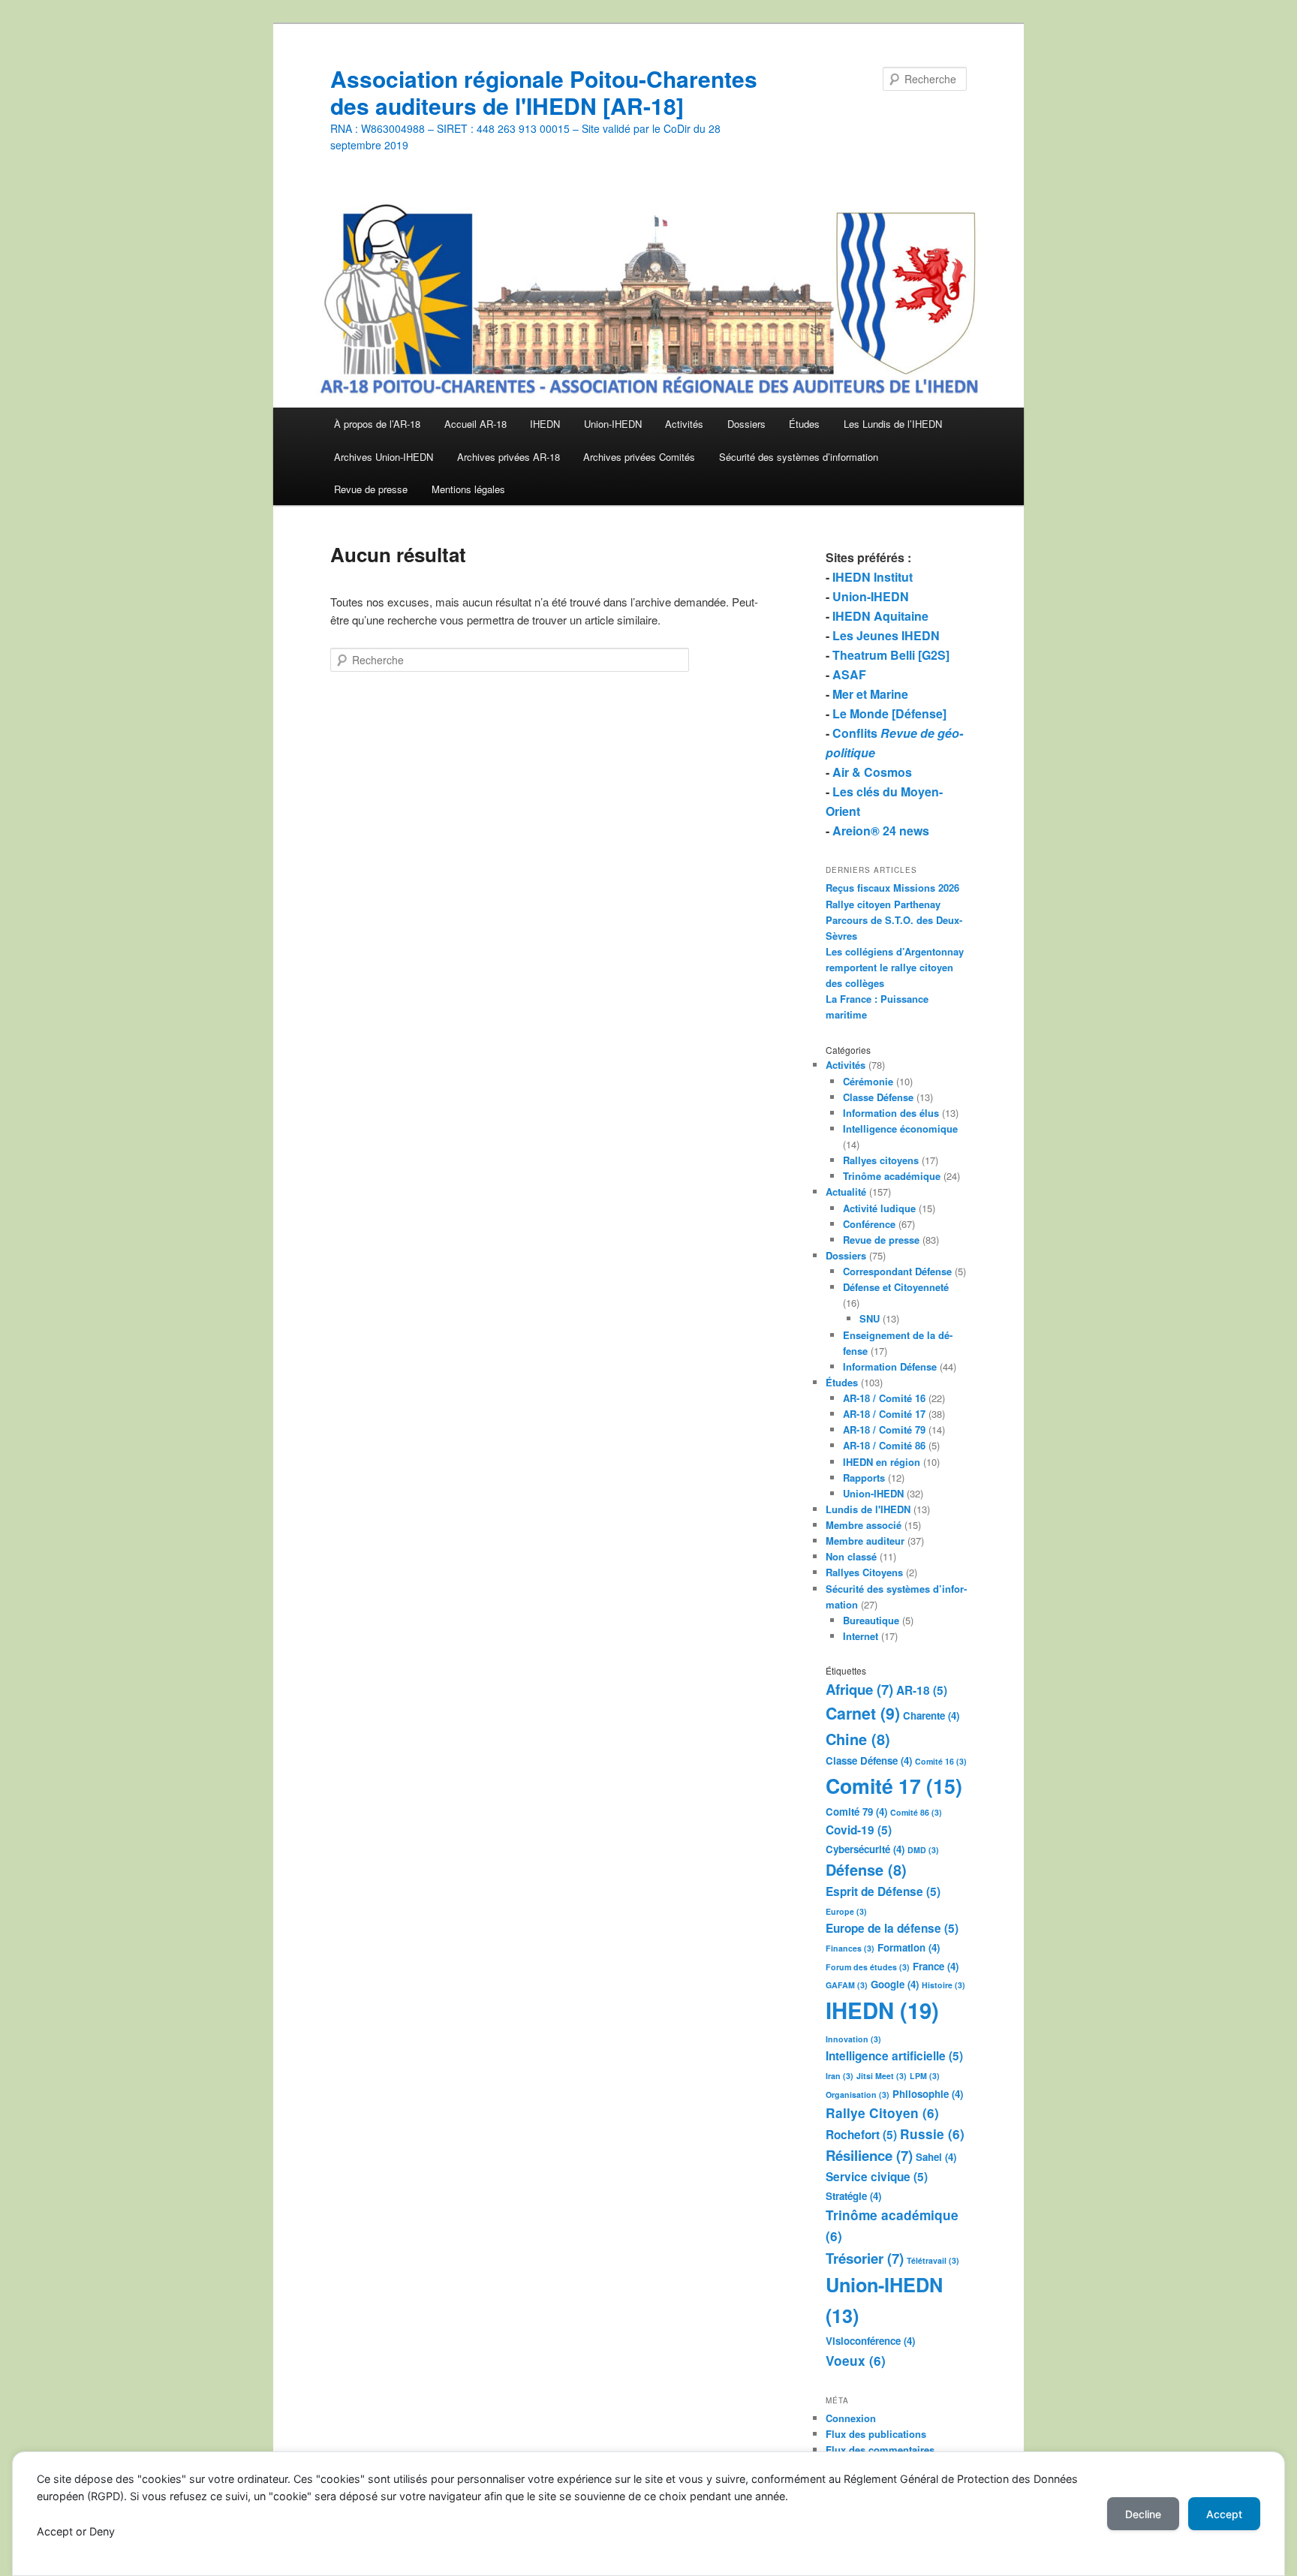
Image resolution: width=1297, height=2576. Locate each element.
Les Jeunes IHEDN (886, 635)
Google (895, 1984)
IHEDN (545, 424)
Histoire (943, 1985)
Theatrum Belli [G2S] (891, 655)
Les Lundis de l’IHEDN (893, 424)
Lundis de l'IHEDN (868, 1509)
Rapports (864, 1478)
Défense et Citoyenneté (896, 1287)
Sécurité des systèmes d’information (799, 457)
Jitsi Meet (882, 2076)
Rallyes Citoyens (864, 1572)
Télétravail (933, 2260)
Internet (861, 1636)
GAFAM (847, 1985)
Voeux (856, 2361)
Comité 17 (894, 1786)
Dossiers (746, 424)
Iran (840, 2076)
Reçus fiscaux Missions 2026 (892, 888)
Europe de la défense (892, 1928)
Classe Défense (878, 1097)
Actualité (846, 1192)
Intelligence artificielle (894, 2056)
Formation (909, 1947)
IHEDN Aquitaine (880, 616)
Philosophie (928, 2094)
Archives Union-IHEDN (384, 457)
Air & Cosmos (872, 772)
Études (804, 424)
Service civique (877, 2177)
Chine (858, 1739)
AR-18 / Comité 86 (884, 1445)
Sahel (936, 2157)
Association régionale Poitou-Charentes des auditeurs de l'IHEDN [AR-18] (544, 92)
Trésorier (865, 2258)
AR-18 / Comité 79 (884, 1429)
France (936, 1966)
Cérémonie (868, 1081)
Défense (866, 1869)
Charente (931, 1715)
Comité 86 (916, 1812)
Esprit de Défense (883, 1891)
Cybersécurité (865, 1849)
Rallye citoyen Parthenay (883, 904)
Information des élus (891, 1113)
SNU (870, 1318)
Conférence (869, 1224)
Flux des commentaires (880, 2450)
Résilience (869, 2155)
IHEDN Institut (873, 577)
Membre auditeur (865, 1541)
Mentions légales (468, 489)
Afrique (859, 1689)
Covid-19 (859, 1830)
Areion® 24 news (881, 831)
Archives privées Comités (639, 457)
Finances (850, 1948)
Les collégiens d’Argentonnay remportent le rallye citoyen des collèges (895, 967)
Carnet (863, 1713)
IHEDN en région (882, 1462)
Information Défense (890, 1366)
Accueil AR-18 (475, 424)
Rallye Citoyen (882, 2113)
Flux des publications (876, 2434)
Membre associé (864, 1525)
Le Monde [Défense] (889, 713)
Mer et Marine (870, 694)
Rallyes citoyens (881, 1160)
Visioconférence (870, 2341)
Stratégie (853, 2196)
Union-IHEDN (613, 424)
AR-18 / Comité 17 (884, 1414)
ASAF (849, 674)
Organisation (858, 2095)
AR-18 (922, 1690)
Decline (1143, 2514)
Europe (846, 1911)
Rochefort (861, 2135)
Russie (932, 2134)
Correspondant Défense (897, 1271)
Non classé (851, 1556)
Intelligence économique (900, 1129)
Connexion (851, 2418)
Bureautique (871, 1620)
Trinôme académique (892, 1176)
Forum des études (868, 1967)
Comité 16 (941, 1761)
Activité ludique (879, 1208)
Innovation (853, 2039)
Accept (1224, 2514)
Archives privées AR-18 (509, 457)
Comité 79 (856, 1812)
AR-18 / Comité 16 (884, 1398)
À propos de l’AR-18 (377, 424)
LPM (925, 2076)
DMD (923, 1850)
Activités (684, 424)
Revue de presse (371, 489)
